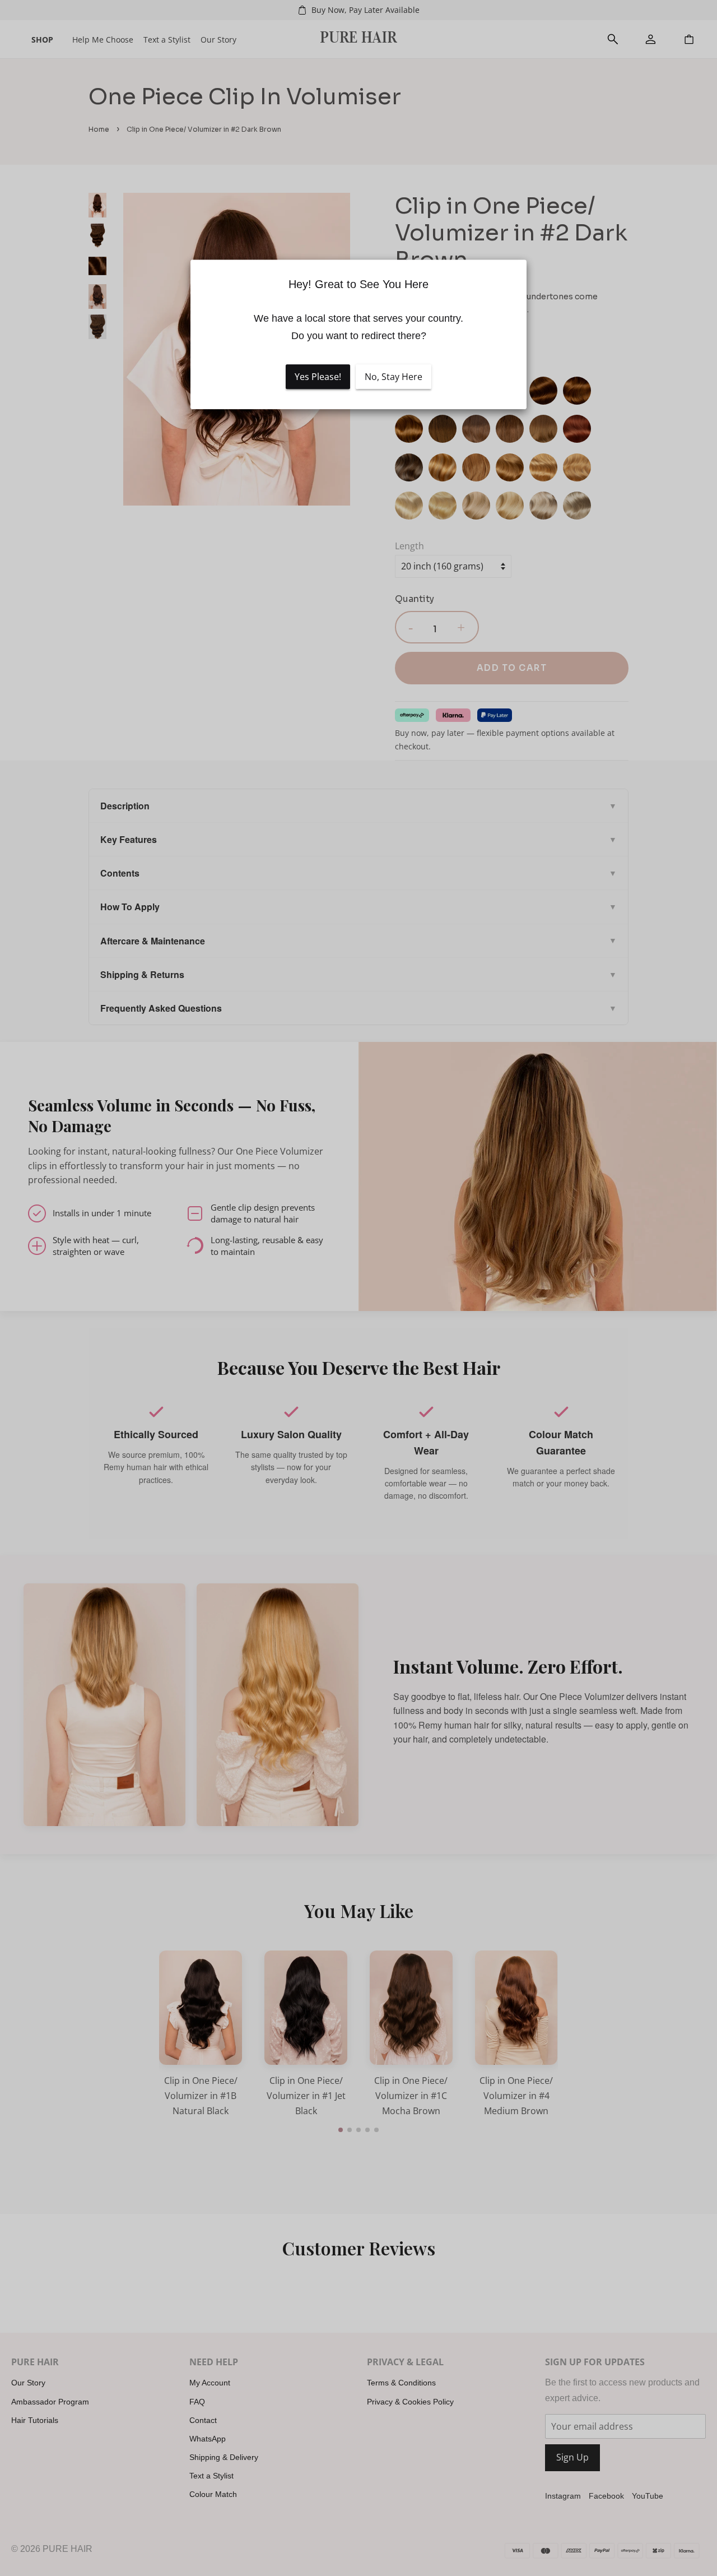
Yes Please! (318, 377)
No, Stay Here (394, 377)
